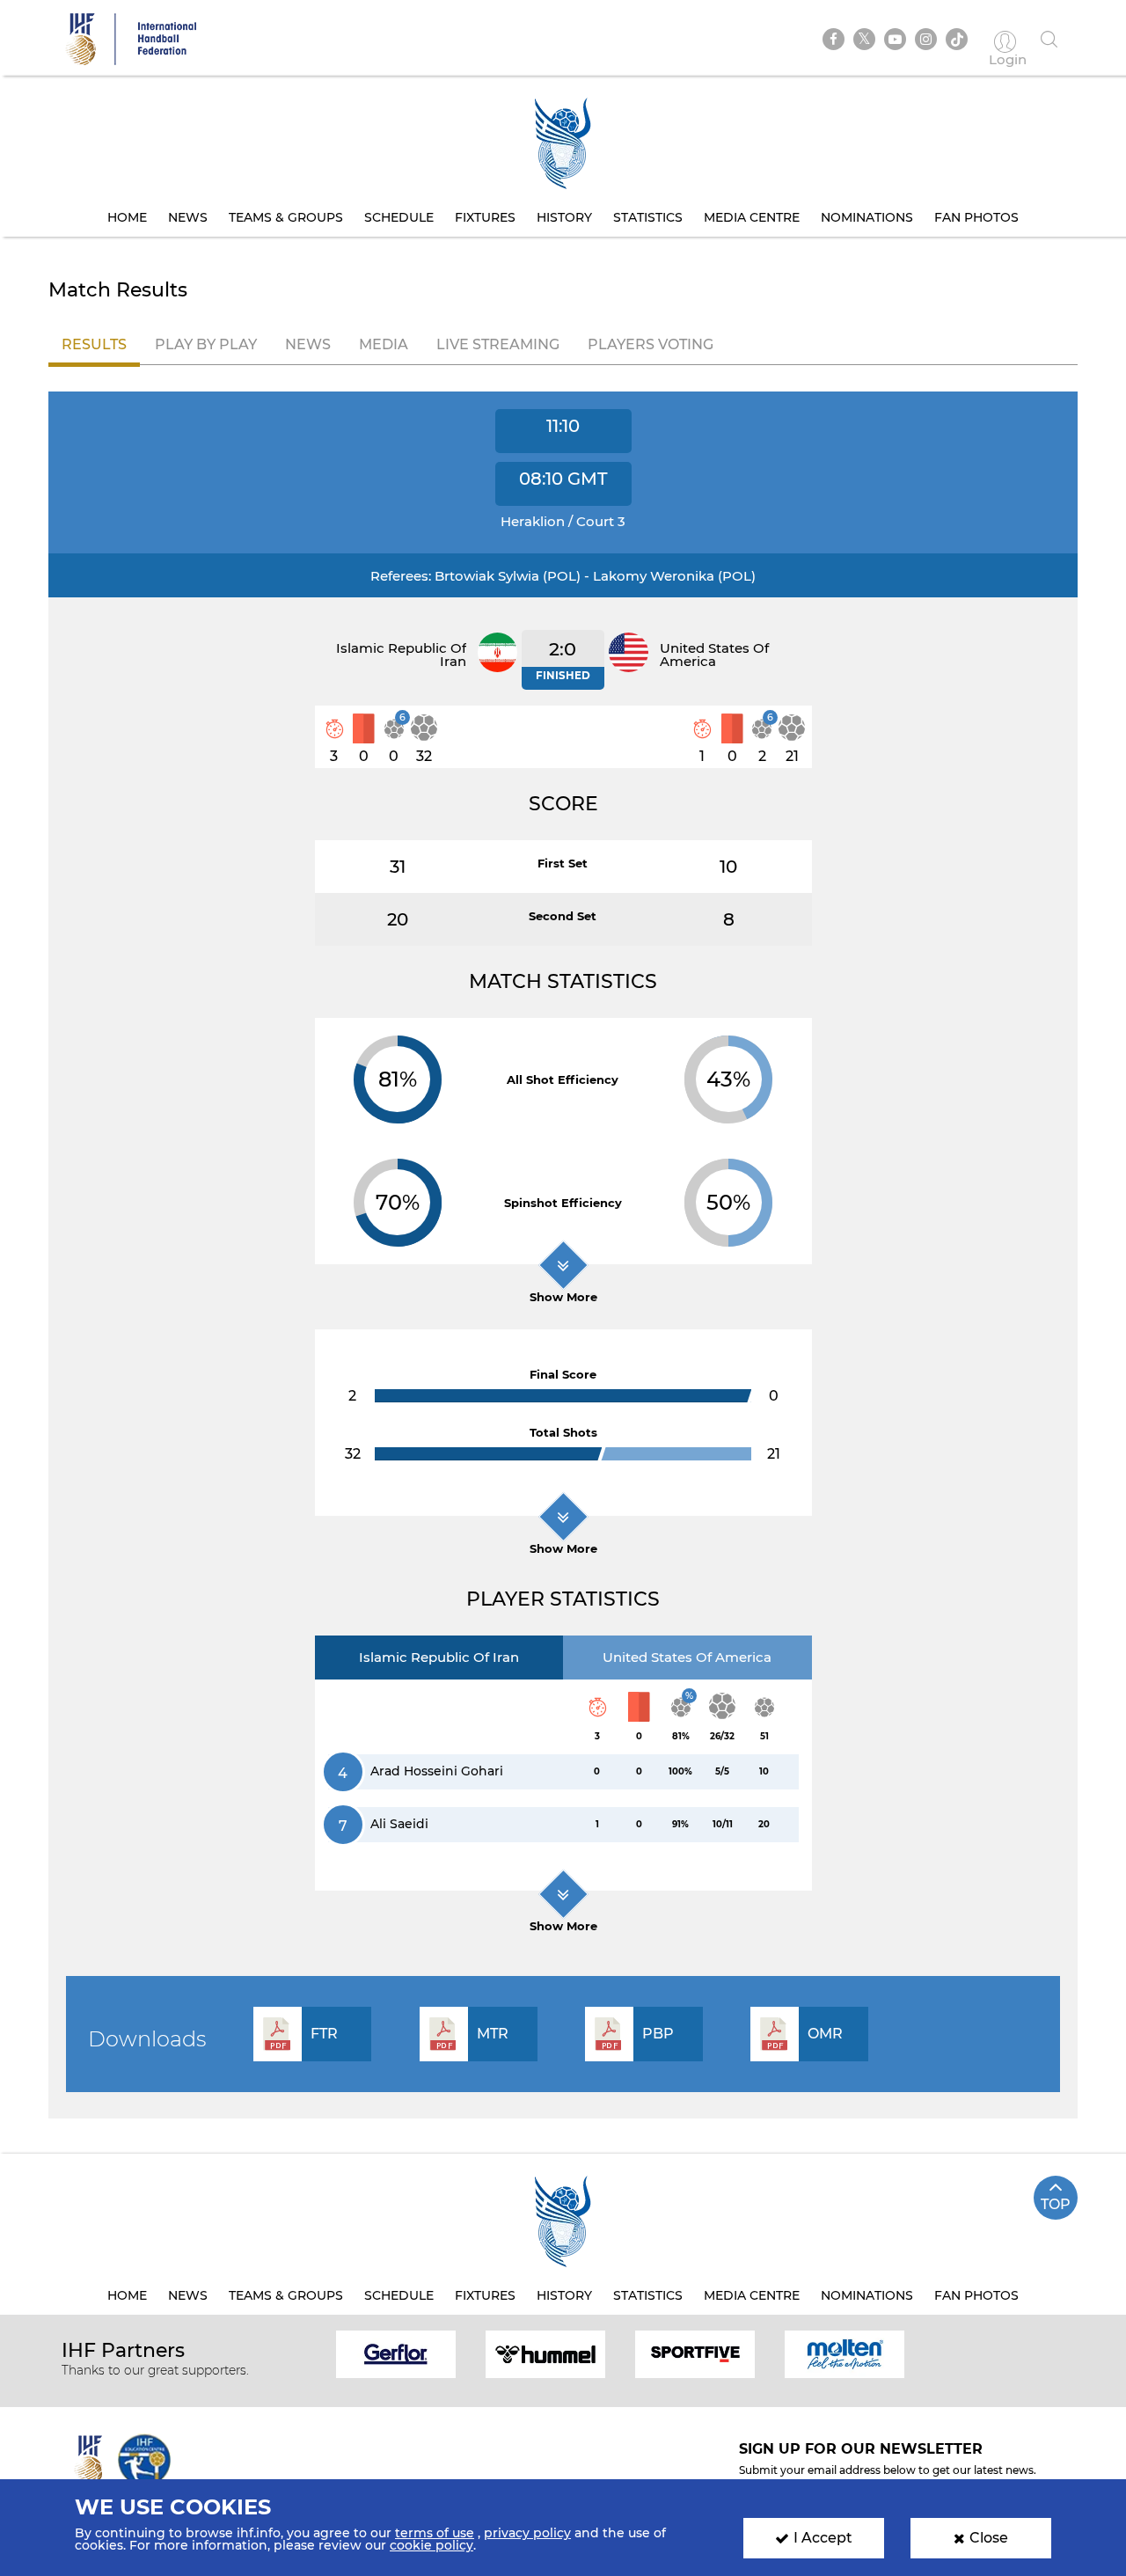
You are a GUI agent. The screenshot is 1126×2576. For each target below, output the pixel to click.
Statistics (648, 217)
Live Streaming (498, 344)
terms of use (435, 2533)
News (188, 217)
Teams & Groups (286, 217)
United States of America (687, 1657)
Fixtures (485, 217)
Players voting (651, 344)
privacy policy (527, 2533)
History (564, 217)
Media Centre (752, 217)
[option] (396, 2353)
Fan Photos (976, 217)
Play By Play (206, 344)
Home (127, 217)
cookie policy (431, 2545)
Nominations (867, 217)
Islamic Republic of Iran (439, 1657)
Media (384, 344)
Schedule (399, 217)
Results (94, 344)
